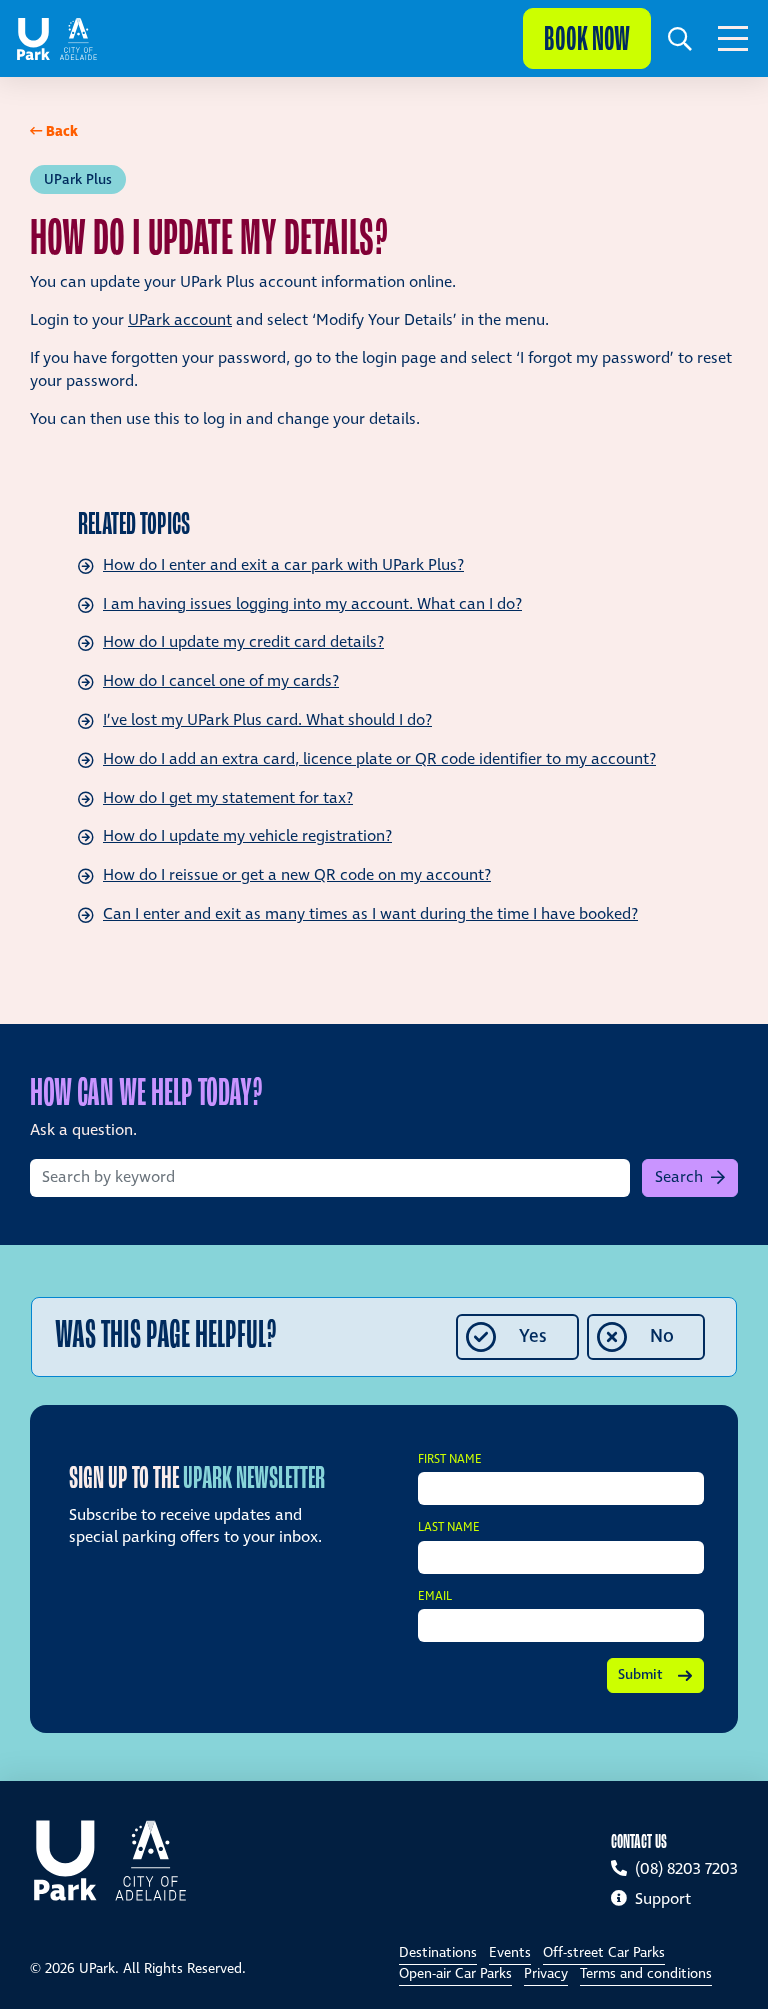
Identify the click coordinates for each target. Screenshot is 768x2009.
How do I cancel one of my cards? (221, 681)
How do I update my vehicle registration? (247, 836)
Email (435, 1597)
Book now (587, 38)
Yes (533, 1336)
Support (661, 1899)
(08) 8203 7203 (684, 1869)
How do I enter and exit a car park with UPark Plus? (283, 565)
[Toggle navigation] (733, 38)
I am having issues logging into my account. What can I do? (312, 604)
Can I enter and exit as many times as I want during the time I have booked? (370, 914)
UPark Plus (78, 180)
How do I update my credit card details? (243, 642)
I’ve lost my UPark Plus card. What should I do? (267, 720)
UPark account (180, 320)
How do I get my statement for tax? (228, 798)
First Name (450, 1460)
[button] (680, 38)
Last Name (449, 1528)
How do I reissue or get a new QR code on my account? (297, 875)
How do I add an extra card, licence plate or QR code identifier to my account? (379, 759)
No (662, 1336)
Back (62, 131)
